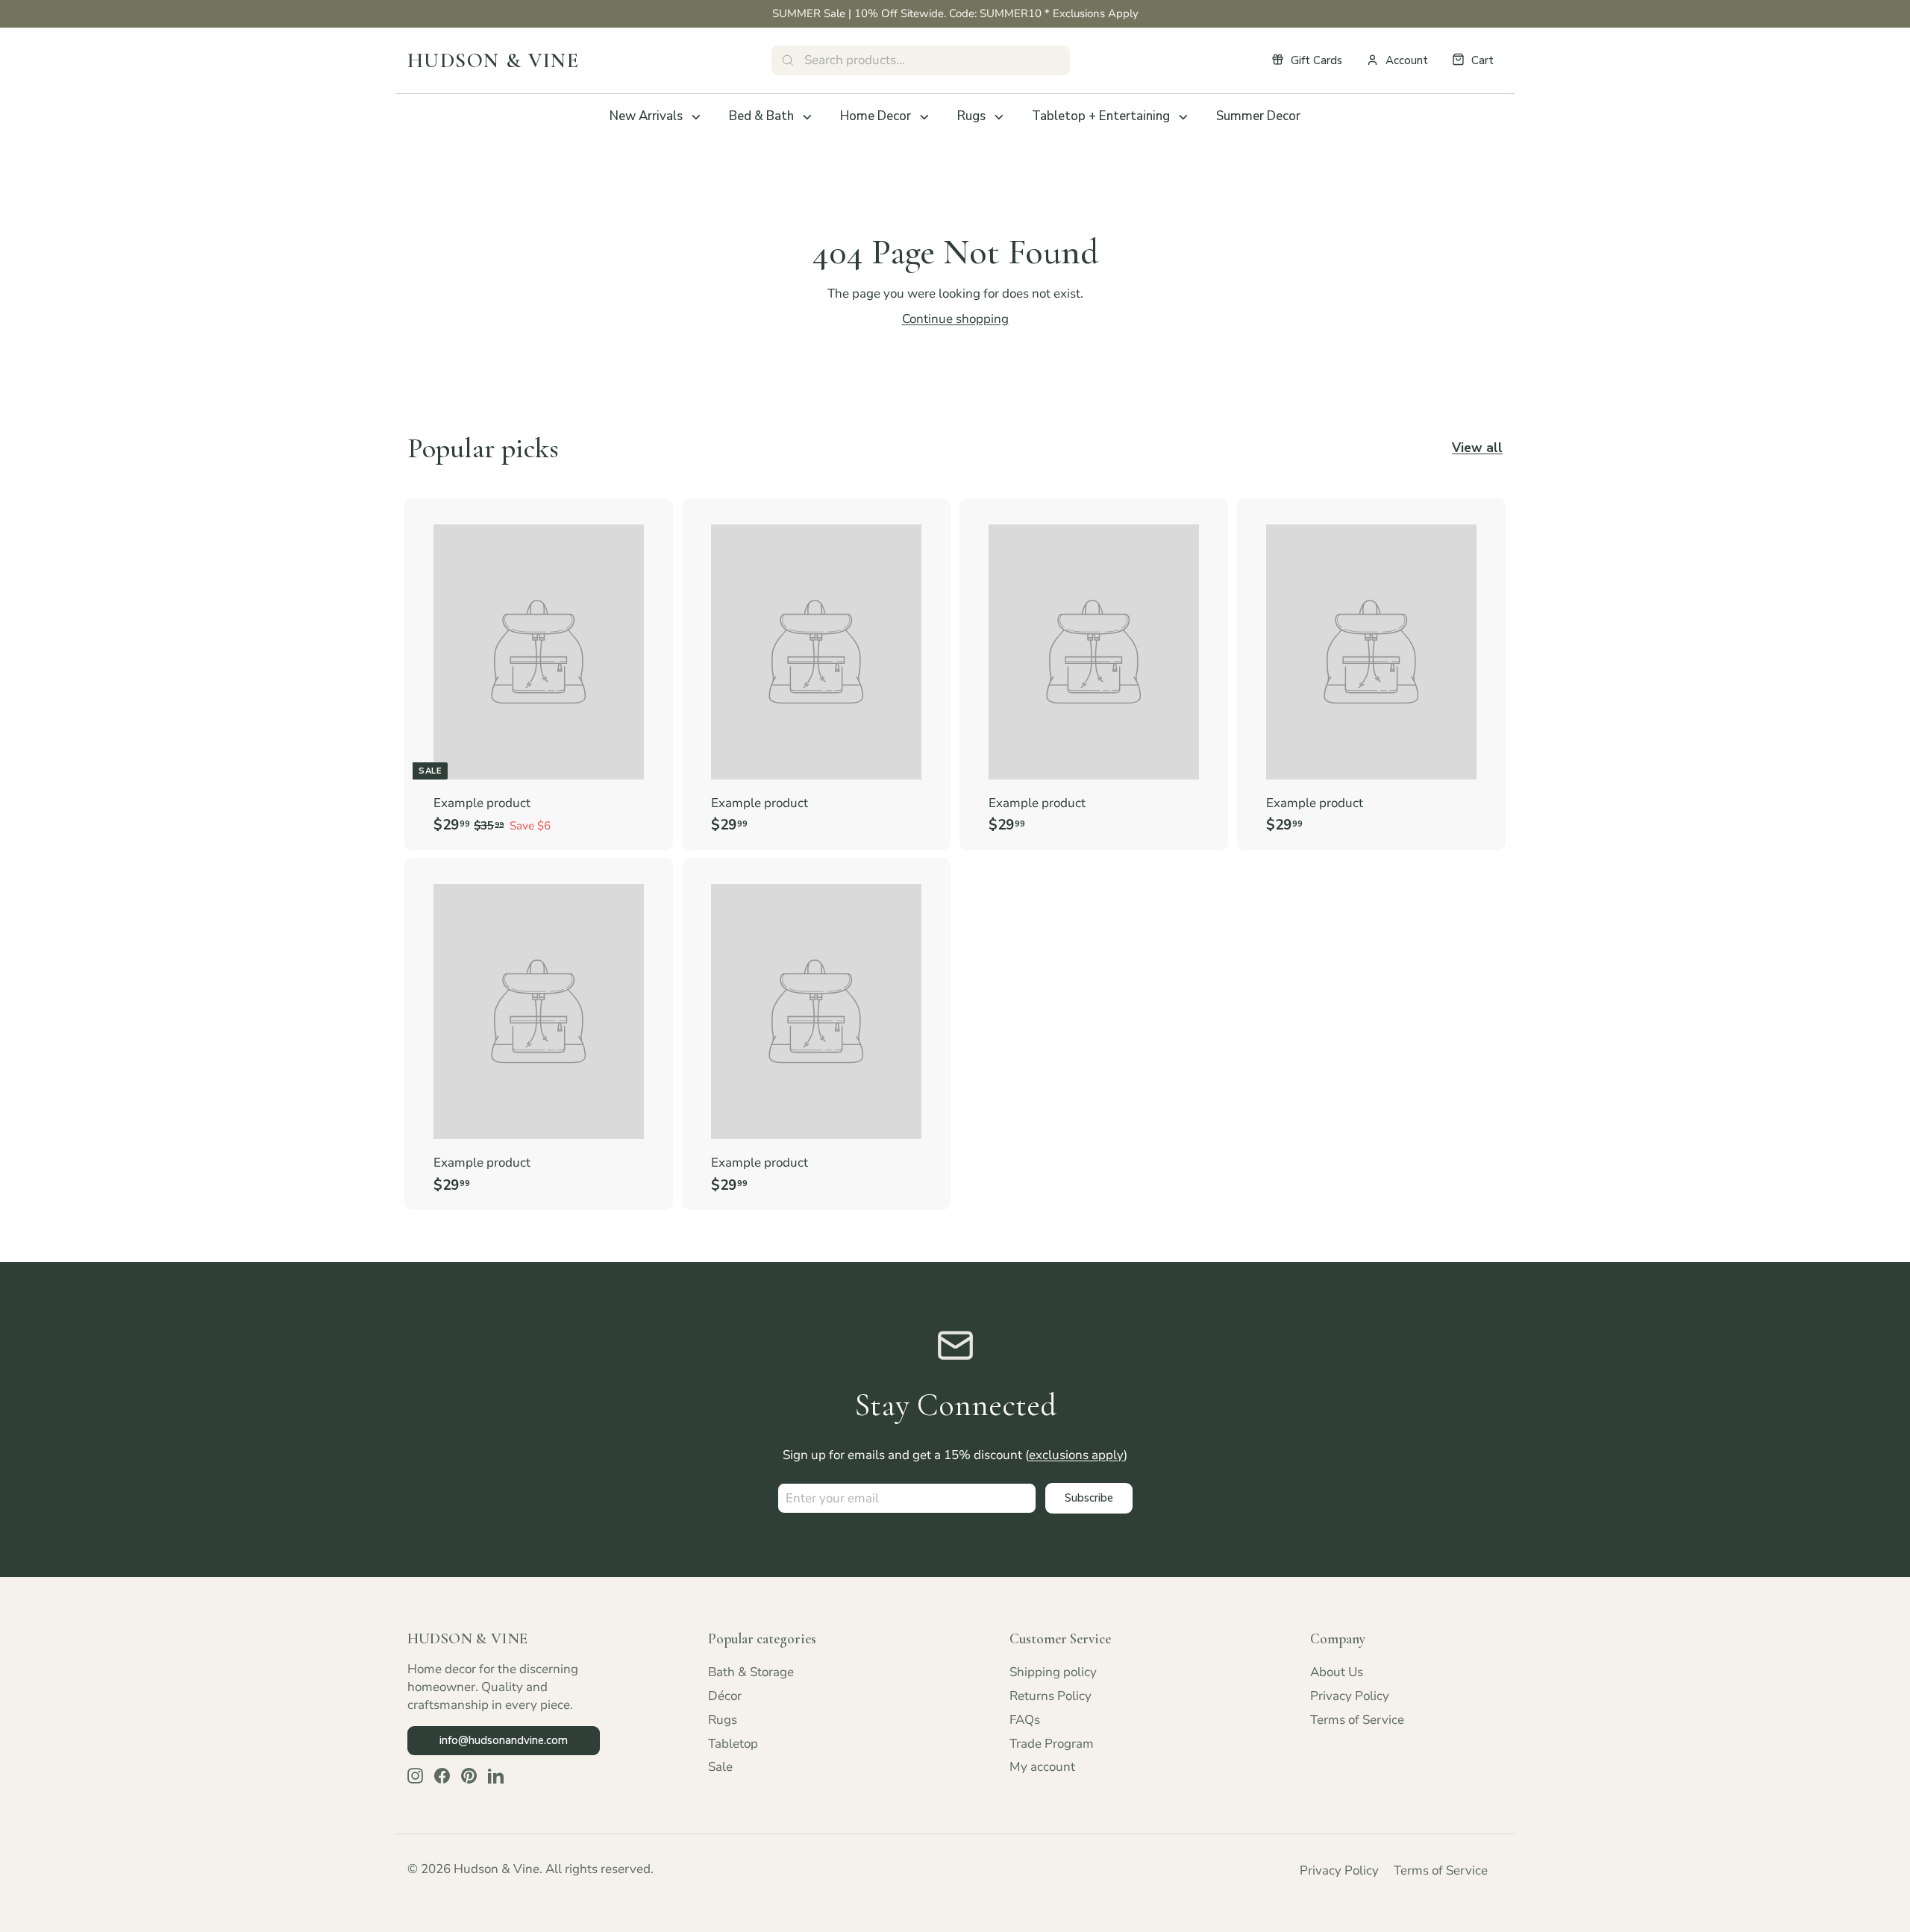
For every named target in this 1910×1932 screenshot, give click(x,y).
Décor (725, 1696)
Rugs (971, 116)
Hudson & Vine (493, 60)
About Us (1337, 1672)
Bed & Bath (761, 116)
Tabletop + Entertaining (1101, 116)
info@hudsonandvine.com (504, 1740)
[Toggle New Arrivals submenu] (696, 117)
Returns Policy (1050, 1696)
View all (1477, 448)
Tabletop (733, 1744)
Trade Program (1052, 1744)
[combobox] (921, 60)
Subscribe (1089, 1498)
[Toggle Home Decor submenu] (924, 117)
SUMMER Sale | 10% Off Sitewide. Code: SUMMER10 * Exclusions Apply (955, 13)
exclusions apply (1076, 1455)
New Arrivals (646, 116)
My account (1042, 1767)
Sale (720, 1767)
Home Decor (876, 116)
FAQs (1025, 1720)
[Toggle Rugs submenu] (999, 117)
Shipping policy (1053, 1672)
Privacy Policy (1350, 1696)
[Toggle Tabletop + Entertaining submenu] (1183, 117)
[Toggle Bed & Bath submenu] (807, 117)
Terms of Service (1357, 1720)
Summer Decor (1258, 116)
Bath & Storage (751, 1672)
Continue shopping (955, 319)
